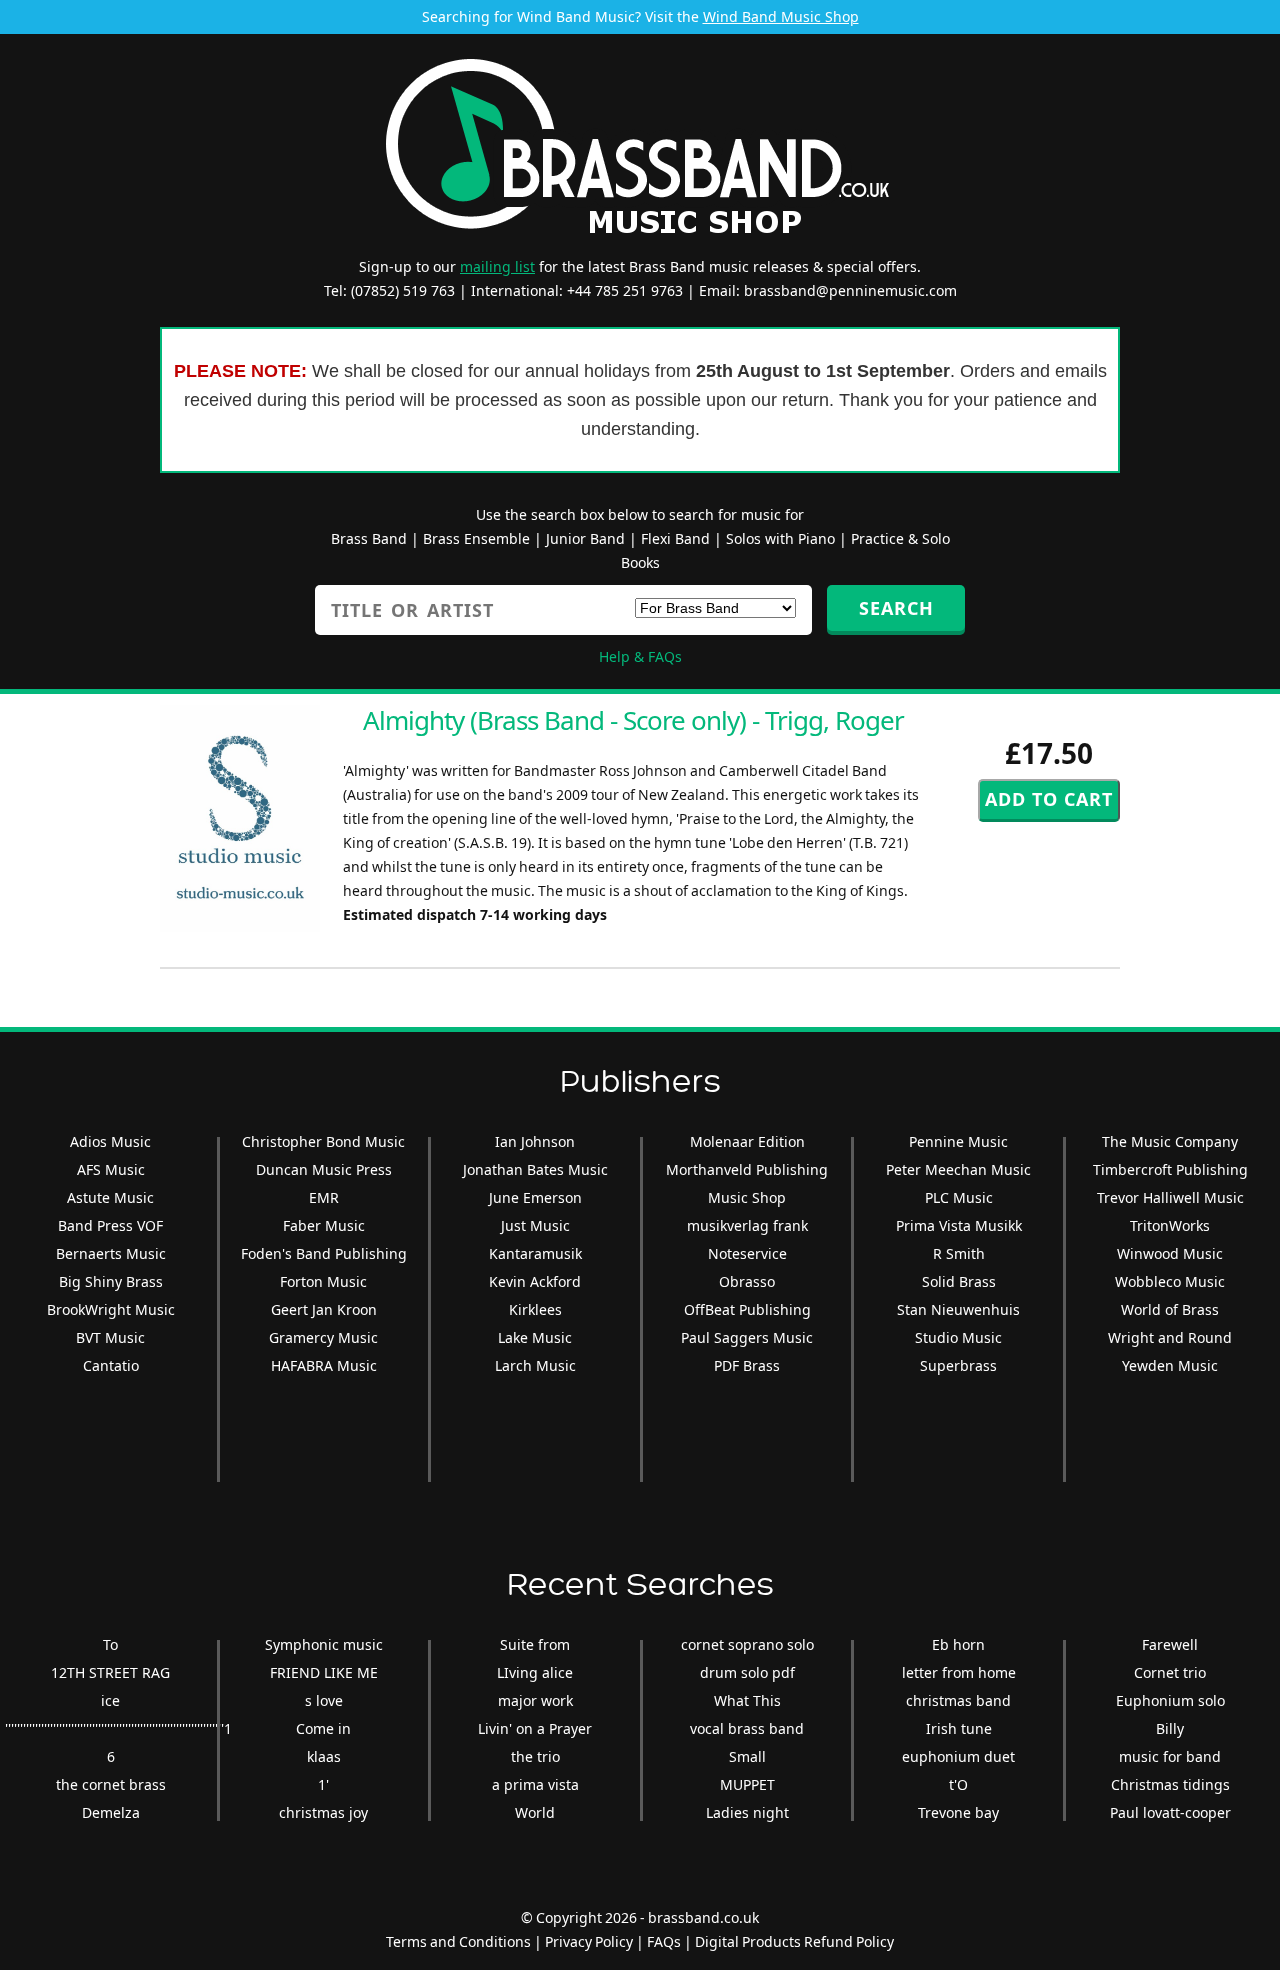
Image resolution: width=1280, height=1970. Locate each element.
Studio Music (958, 1337)
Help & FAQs (640, 656)
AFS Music (111, 1169)
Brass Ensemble (476, 538)
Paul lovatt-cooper (1170, 1812)
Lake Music (535, 1337)
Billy (1170, 1728)
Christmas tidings (1170, 1784)
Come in (323, 1728)
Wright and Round (1170, 1337)
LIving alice (535, 1672)
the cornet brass (111, 1784)
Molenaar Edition (747, 1141)
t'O (958, 1784)
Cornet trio (1170, 1672)
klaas (324, 1756)
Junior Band (585, 538)
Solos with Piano (780, 538)
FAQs (664, 1941)
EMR (324, 1197)
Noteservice (747, 1253)
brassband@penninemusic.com (850, 290)
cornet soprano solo (747, 1644)
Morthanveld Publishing (747, 1169)
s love (324, 1700)
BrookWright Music (111, 1309)
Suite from (535, 1644)
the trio (535, 1756)
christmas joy (323, 1812)
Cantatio (111, 1365)
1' (323, 1784)
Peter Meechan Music (958, 1169)
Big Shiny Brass (111, 1281)
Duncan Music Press (324, 1169)
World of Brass (1170, 1309)
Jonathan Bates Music (535, 1169)
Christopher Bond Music (323, 1141)
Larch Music (535, 1365)
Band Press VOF (110, 1225)
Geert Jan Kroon (324, 1309)
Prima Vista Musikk (959, 1225)
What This (747, 1700)
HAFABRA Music (324, 1365)
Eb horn (958, 1644)
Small (747, 1756)
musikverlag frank (747, 1225)
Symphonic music (324, 1644)
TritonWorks (1170, 1225)
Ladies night (747, 1812)
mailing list (497, 266)
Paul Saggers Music (747, 1337)
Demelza (111, 1812)
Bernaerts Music (111, 1253)
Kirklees (535, 1309)
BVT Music (110, 1337)
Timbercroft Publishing (1170, 1169)
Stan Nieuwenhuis (958, 1309)
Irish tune (959, 1728)
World (535, 1812)
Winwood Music (1170, 1253)
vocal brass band (747, 1728)
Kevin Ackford (535, 1281)
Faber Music (324, 1225)
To (110, 1644)
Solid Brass (959, 1281)
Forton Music (323, 1281)
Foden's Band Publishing (324, 1253)
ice (110, 1700)
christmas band (958, 1700)
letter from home (959, 1672)
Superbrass (958, 1365)
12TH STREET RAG (110, 1672)
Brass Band (369, 538)
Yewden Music (1170, 1365)
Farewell (1170, 1644)
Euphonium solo (1170, 1700)
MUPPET (747, 1784)
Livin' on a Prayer (535, 1728)
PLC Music (959, 1197)
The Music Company (1170, 1141)
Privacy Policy (589, 1941)
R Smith (959, 1253)
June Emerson (535, 1197)
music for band (1170, 1756)
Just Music (535, 1225)
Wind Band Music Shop (781, 16)
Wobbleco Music (1170, 1281)
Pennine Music (958, 1141)
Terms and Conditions (458, 1941)
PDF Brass (747, 1365)
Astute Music (110, 1197)
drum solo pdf (747, 1672)
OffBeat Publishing (747, 1309)
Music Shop (747, 1197)
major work (535, 1700)
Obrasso (747, 1281)
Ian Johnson (535, 1141)
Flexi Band (675, 538)
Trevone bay (958, 1812)
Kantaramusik (535, 1253)
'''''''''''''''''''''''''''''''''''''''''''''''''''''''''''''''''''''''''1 (118, 1728)
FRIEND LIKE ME (324, 1672)
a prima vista (535, 1784)
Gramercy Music (323, 1337)
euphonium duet (958, 1756)
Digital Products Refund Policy (794, 1941)
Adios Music (110, 1141)
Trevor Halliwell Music (1170, 1197)
